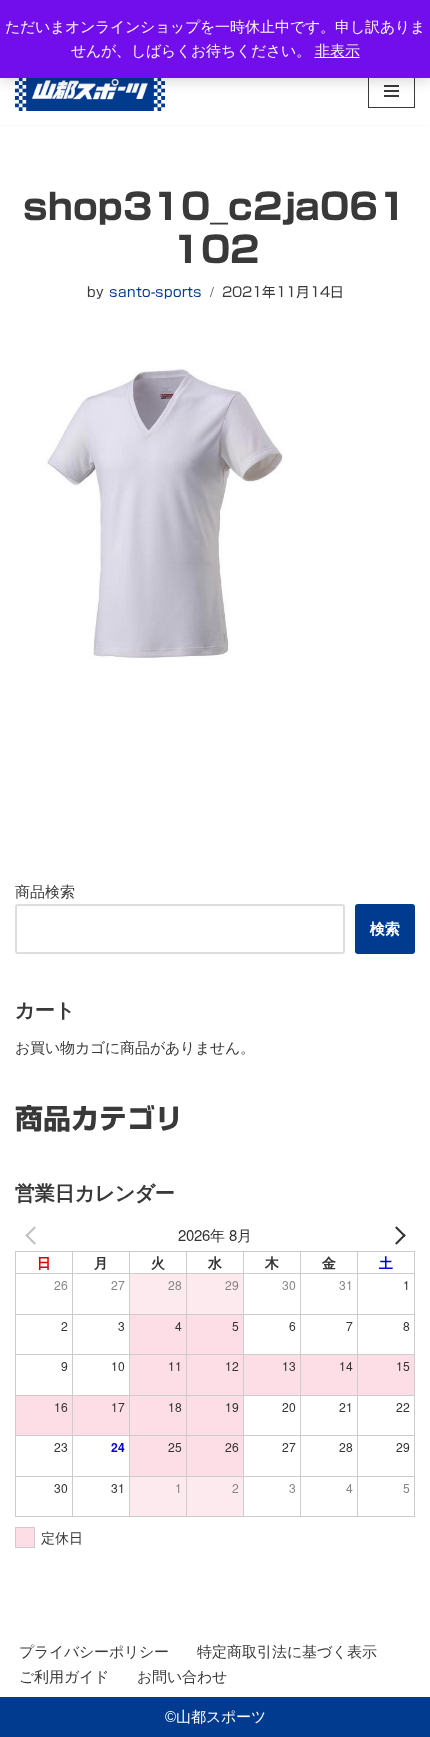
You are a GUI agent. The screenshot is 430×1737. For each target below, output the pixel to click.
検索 (385, 928)
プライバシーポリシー (94, 1651)
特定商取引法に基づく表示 (287, 1651)
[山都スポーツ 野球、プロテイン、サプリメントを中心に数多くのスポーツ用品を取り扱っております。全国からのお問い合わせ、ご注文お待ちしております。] (90, 90)
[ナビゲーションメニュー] (391, 91)
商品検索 (45, 891)
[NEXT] (396, 1235)
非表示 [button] (337, 50)
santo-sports (155, 292)
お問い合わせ (182, 1676)
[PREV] (34, 1235)
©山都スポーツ (215, 1716)
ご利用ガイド (64, 1676)
